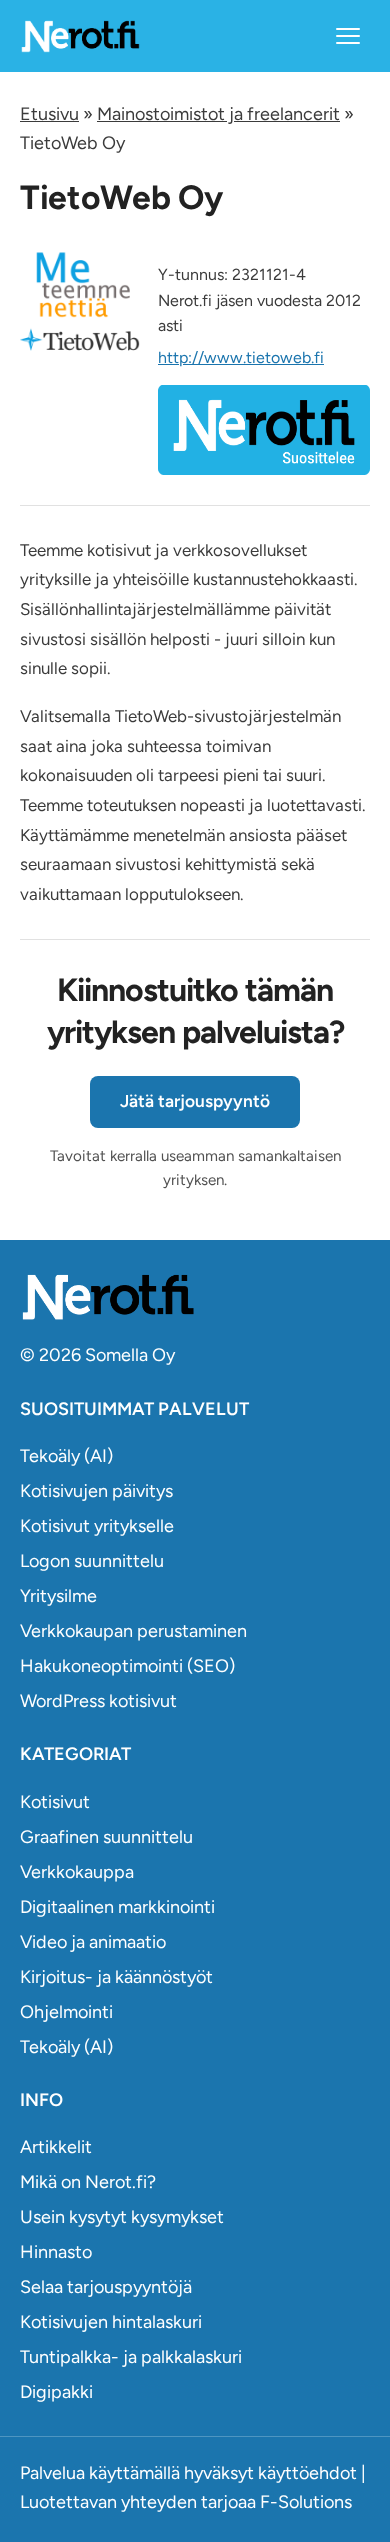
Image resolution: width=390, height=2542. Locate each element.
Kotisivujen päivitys (96, 1491)
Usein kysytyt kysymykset (122, 2217)
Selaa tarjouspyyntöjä (106, 2287)
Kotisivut (55, 1802)
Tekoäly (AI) (66, 1456)
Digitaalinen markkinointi (117, 1907)
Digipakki (56, 2392)
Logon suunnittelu (92, 1561)
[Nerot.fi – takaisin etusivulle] (80, 35)
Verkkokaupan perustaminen (133, 1631)
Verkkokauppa (77, 1872)
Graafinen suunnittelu (106, 1837)
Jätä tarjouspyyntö (195, 1101)
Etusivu (49, 114)
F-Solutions (306, 2502)
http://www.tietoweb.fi (241, 357)
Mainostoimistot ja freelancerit (218, 114)
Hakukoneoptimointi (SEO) (127, 1666)
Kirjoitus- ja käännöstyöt (116, 1977)
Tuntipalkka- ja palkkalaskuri (131, 2357)
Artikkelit (56, 2147)
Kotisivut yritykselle (97, 1526)
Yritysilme (58, 1596)
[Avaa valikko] (348, 36)
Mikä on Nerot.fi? (88, 2182)
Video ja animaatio (93, 1942)
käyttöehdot (307, 2473)
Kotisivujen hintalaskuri (111, 2322)
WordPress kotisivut (98, 1701)
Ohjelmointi (66, 2012)
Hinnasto (56, 2252)
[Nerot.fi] (195, 1296)
